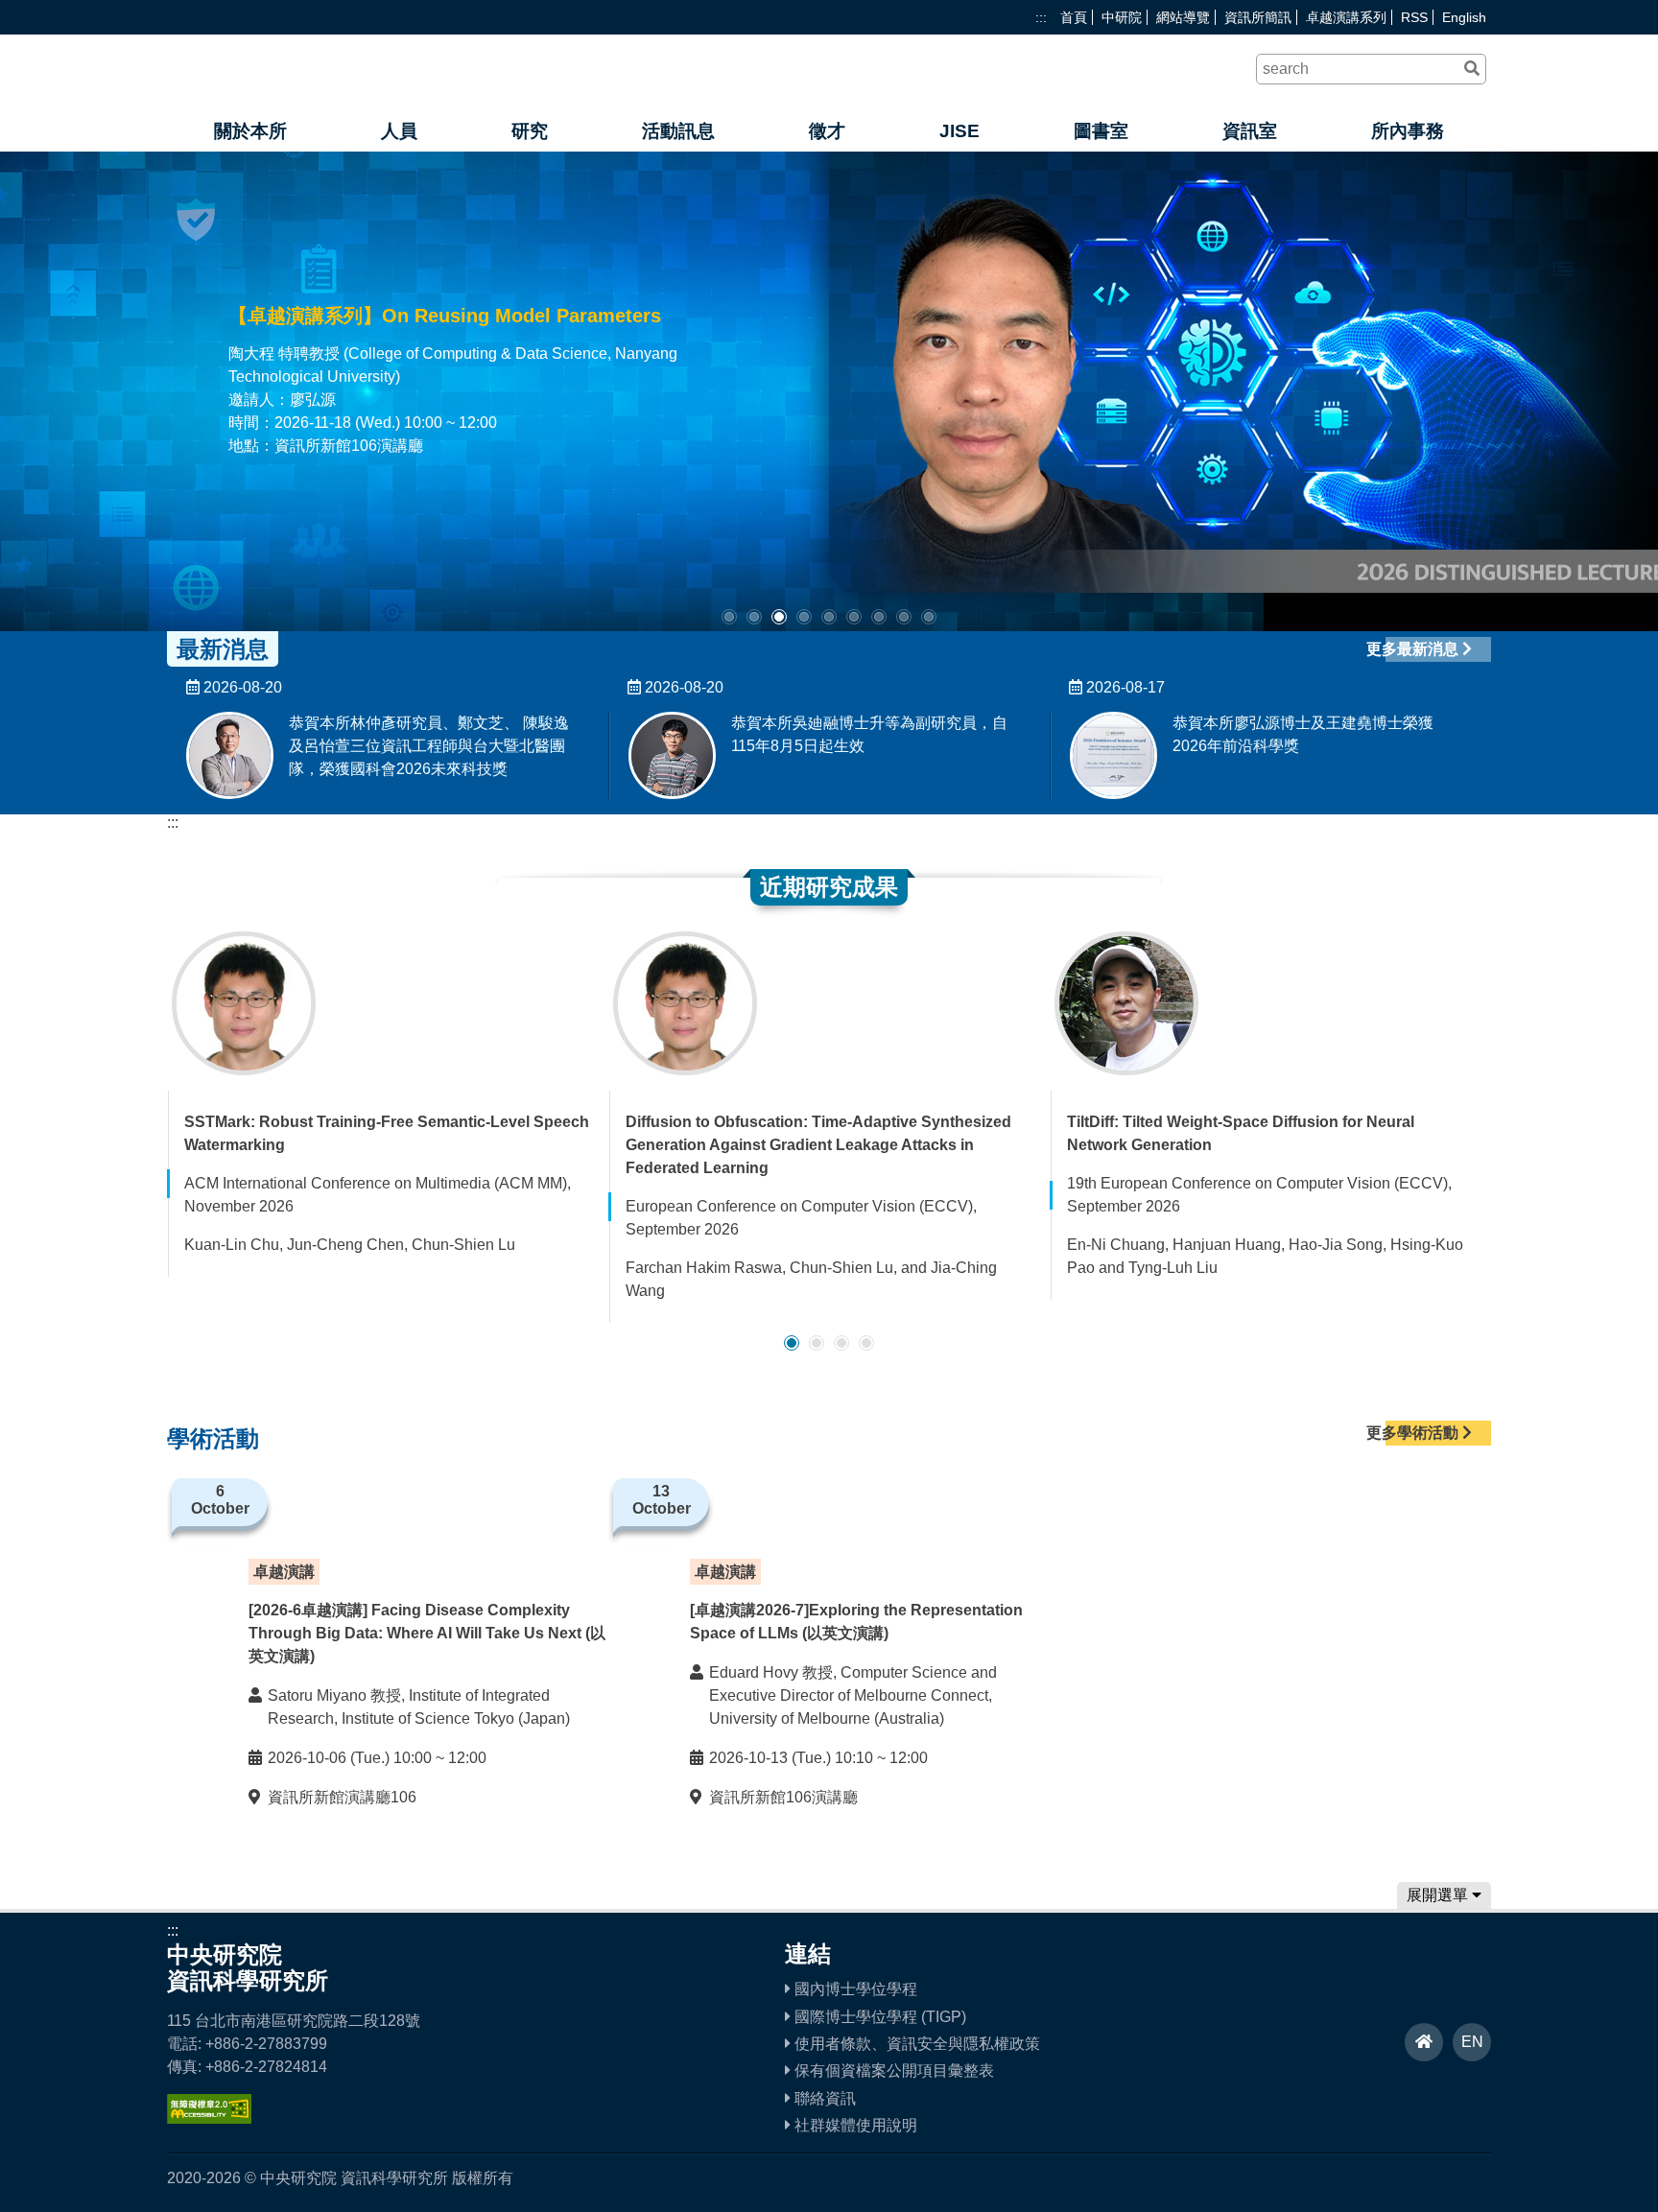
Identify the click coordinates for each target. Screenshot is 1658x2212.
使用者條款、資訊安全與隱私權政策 (915, 2044)
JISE (959, 131)
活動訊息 (678, 131)
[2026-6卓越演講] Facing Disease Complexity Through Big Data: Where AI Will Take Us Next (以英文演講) (427, 1633)
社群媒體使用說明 (854, 2125)
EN (1472, 2042)
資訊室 (1250, 131)
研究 (530, 131)
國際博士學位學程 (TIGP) (878, 2017)
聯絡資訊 (823, 2098)
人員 (399, 131)
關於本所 (250, 131)
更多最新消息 (1414, 649)
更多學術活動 (1414, 1433)
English (1464, 17)
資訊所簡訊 (1258, 17)
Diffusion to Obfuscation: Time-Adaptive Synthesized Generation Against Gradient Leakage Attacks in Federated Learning (818, 1145)
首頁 (1074, 17)
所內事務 (1408, 131)
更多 (746, 434)
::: (1041, 17)
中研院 (1122, 17)
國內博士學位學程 (854, 1989)
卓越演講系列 (1346, 17)
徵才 (827, 131)
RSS (1414, 17)
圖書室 (1101, 131)
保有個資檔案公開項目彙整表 (892, 2071)
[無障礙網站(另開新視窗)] (209, 2118)
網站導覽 (1183, 17)
